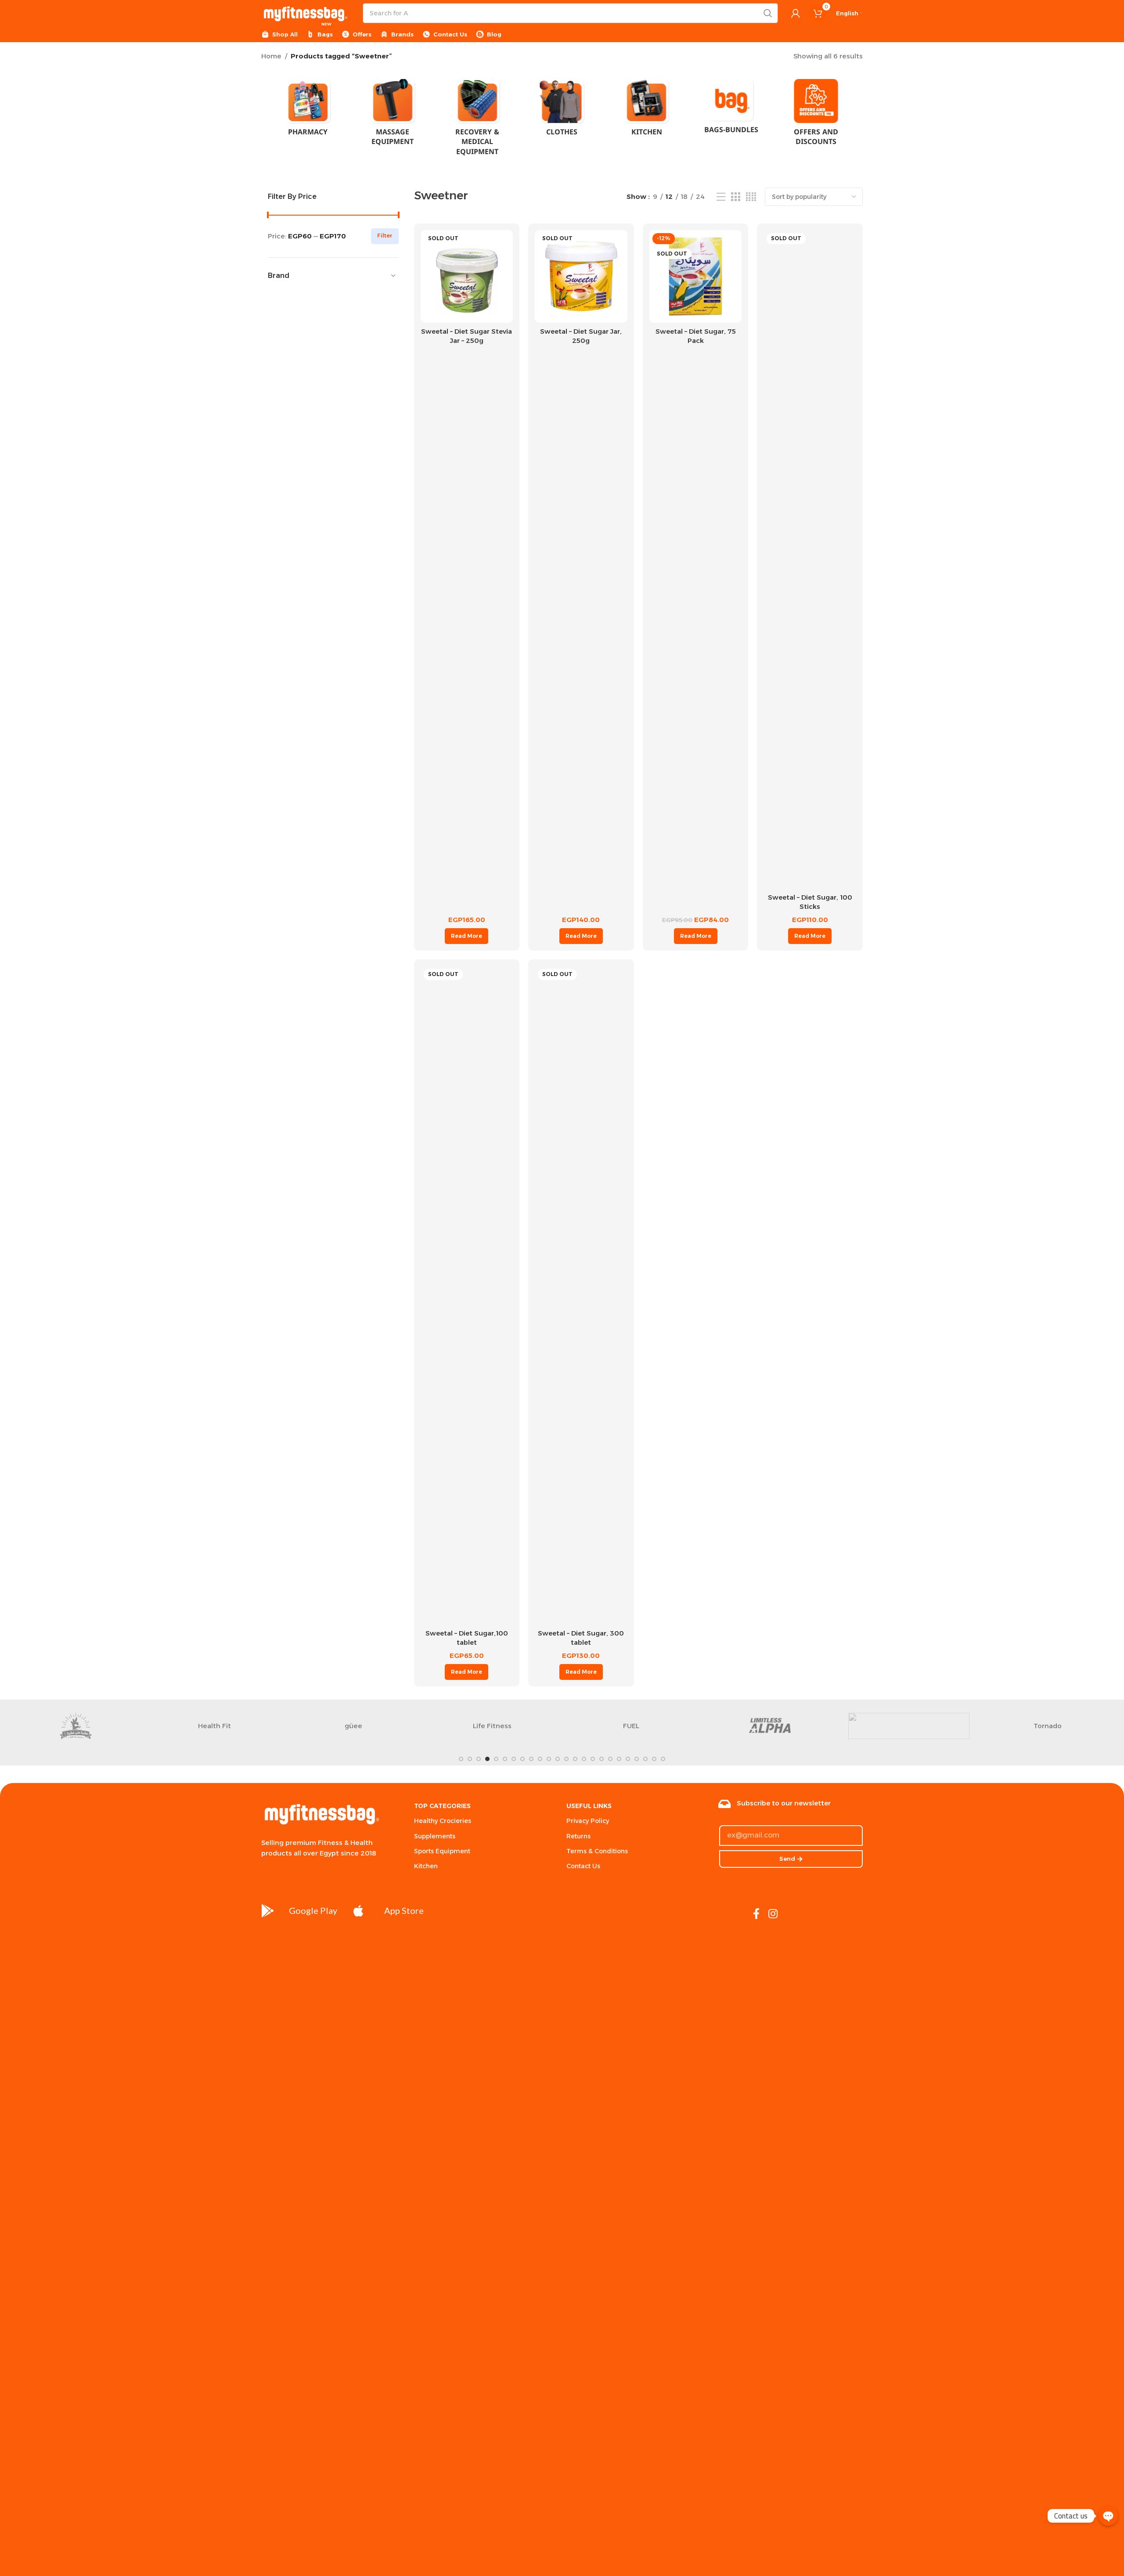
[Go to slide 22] (645, 1759)
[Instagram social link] (773, 1914)
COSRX (1048, 1726)
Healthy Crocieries (443, 1821)
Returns (578, 1836)
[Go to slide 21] (637, 1759)
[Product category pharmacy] (308, 110)
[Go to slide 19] (619, 1759)
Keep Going (631, 1726)
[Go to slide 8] (522, 1759)
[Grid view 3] (735, 197)
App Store (404, 1910)
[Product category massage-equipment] (393, 115)
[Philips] (353, 1726)
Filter (385, 236)
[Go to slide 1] (461, 1759)
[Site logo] (305, 13)
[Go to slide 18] (610, 1759)
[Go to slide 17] (602, 1759)
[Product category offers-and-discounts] (816, 115)
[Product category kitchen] (647, 110)
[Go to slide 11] (549, 1759)
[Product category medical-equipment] (477, 120)
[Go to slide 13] (566, 1759)
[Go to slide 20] (628, 1759)
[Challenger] (76, 1726)
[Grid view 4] (751, 197)
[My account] (796, 13)
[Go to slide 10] (540, 1759)
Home (271, 56)
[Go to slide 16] (593, 1759)
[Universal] (909, 1726)
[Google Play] (268, 1911)
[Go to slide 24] (663, 1759)
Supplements (435, 1836)
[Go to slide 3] (479, 1759)
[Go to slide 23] (654, 1759)
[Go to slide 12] (558, 1759)
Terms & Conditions (597, 1851)
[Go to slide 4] (487, 1759)
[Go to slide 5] (496, 1759)
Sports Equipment (442, 1851)
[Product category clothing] (562, 110)
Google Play (313, 1910)
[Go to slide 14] (575, 1759)
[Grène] (770, 1726)
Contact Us (583, 1866)
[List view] (721, 197)
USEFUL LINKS (589, 1806)
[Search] (768, 13)
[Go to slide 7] (514, 1759)
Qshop (214, 1726)
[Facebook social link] (756, 1914)
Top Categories (442, 1806)
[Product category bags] (731, 109)
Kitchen (426, 1866)
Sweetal (492, 1726)
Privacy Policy (588, 1821)
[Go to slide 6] (505, 1759)
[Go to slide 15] (584, 1759)
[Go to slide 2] (470, 1759)
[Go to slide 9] (531, 1759)
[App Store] (359, 1911)
